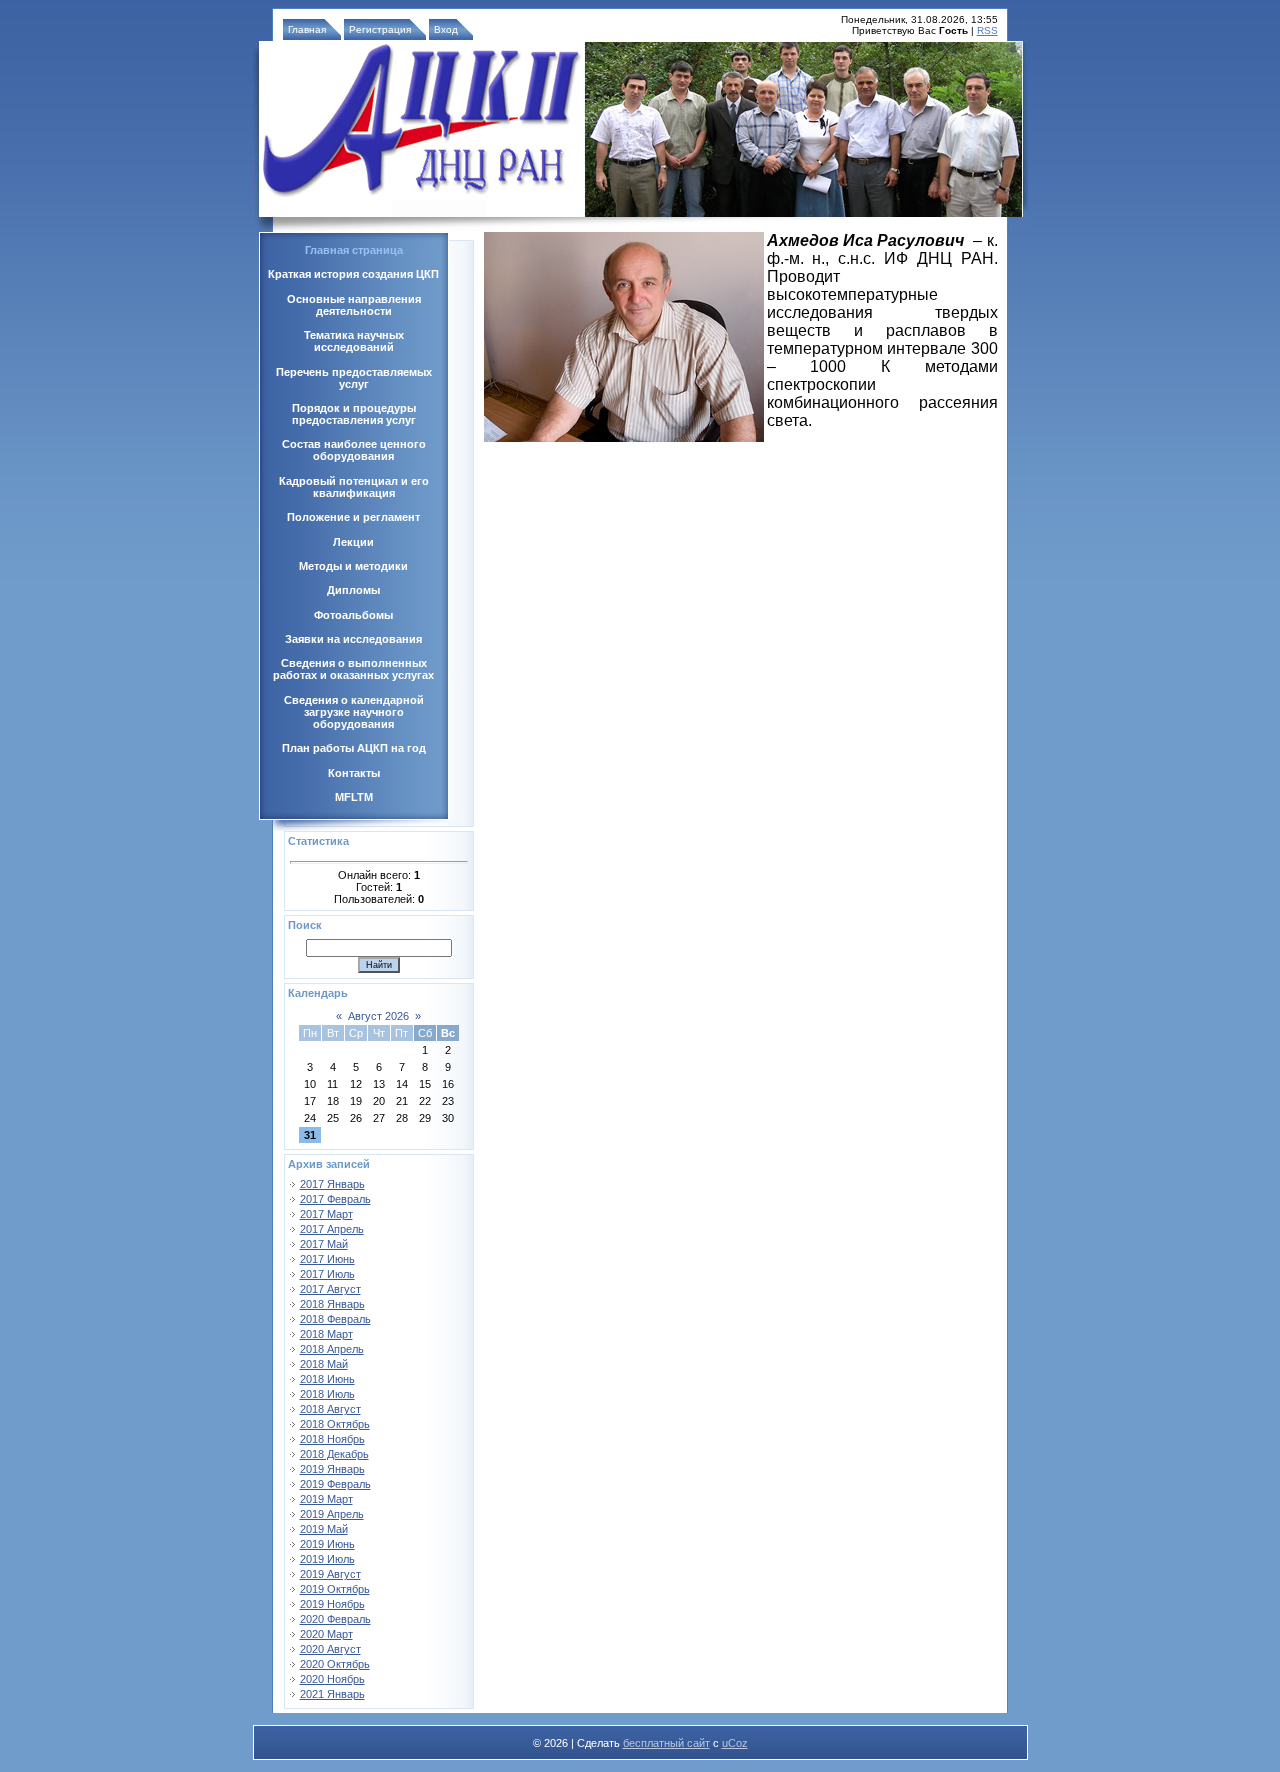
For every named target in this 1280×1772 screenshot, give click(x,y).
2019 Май (324, 1529)
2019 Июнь (327, 1544)
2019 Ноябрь (332, 1604)
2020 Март (326, 1634)
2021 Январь (332, 1694)
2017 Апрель (332, 1229)
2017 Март (326, 1214)
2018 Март (326, 1334)
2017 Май (324, 1244)
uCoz (735, 1743)
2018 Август (330, 1409)
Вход (446, 29)
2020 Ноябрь (332, 1679)
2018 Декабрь (334, 1454)
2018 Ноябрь (332, 1439)
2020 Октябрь (335, 1664)
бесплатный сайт (666, 1743)
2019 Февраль (335, 1484)
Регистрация (380, 29)
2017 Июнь (327, 1259)
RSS (987, 30)
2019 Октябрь (335, 1589)
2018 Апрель (332, 1349)
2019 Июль (327, 1559)
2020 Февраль (335, 1619)
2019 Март (326, 1499)
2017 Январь (332, 1184)
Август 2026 (378, 1016)
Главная (307, 29)
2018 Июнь (327, 1379)
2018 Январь (332, 1304)
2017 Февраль (335, 1199)
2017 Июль (327, 1274)
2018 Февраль (335, 1319)
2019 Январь (332, 1469)
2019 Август (330, 1574)
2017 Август (330, 1289)
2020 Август (330, 1649)
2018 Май (324, 1364)
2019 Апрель (332, 1514)
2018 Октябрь (335, 1424)
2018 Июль (327, 1394)
